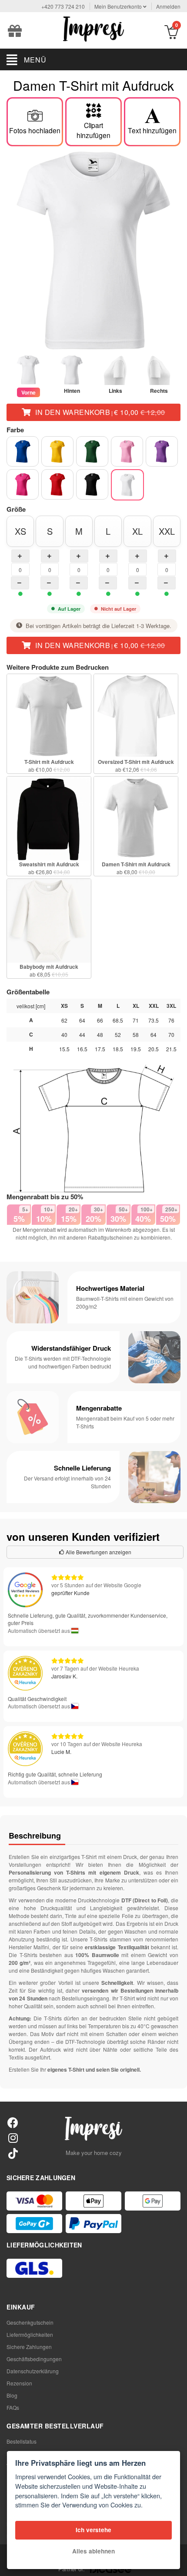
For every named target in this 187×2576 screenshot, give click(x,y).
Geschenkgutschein (30, 2322)
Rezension (19, 2383)
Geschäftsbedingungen (34, 2359)
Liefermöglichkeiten (30, 2334)
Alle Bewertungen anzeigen (98, 1552)
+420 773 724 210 (63, 6)
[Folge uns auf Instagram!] (13, 2137)
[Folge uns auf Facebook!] (13, 2122)
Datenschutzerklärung (33, 2371)
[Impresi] (93, 28)
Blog (12, 2395)
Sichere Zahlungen (29, 2347)
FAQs (13, 2407)
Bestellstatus (22, 2441)
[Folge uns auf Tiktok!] (13, 2153)
